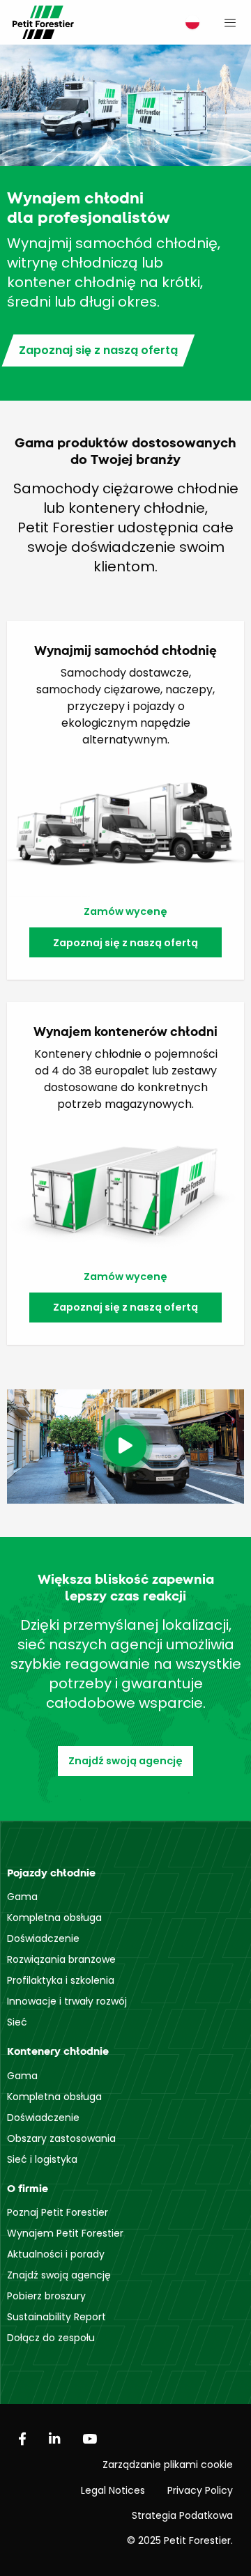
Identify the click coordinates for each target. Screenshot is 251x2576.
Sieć (17, 2022)
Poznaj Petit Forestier (58, 2212)
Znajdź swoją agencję (125, 1761)
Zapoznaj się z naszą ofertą (98, 350)
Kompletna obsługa (54, 1918)
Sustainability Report (56, 2317)
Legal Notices (113, 2490)
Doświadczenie (43, 1938)
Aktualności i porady (56, 2254)
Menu (230, 22)
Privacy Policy (200, 2490)
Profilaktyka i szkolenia (61, 1980)
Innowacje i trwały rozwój (67, 2001)
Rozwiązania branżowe (61, 1959)
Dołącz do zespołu (51, 2338)
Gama (22, 1897)
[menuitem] (189, 23)
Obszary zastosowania (61, 2138)
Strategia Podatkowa (182, 2515)
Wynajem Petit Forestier (65, 2233)
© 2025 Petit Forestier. (180, 2540)
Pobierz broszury (46, 2296)
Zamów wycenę (125, 911)
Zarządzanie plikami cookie (168, 2465)
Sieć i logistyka (42, 2159)
